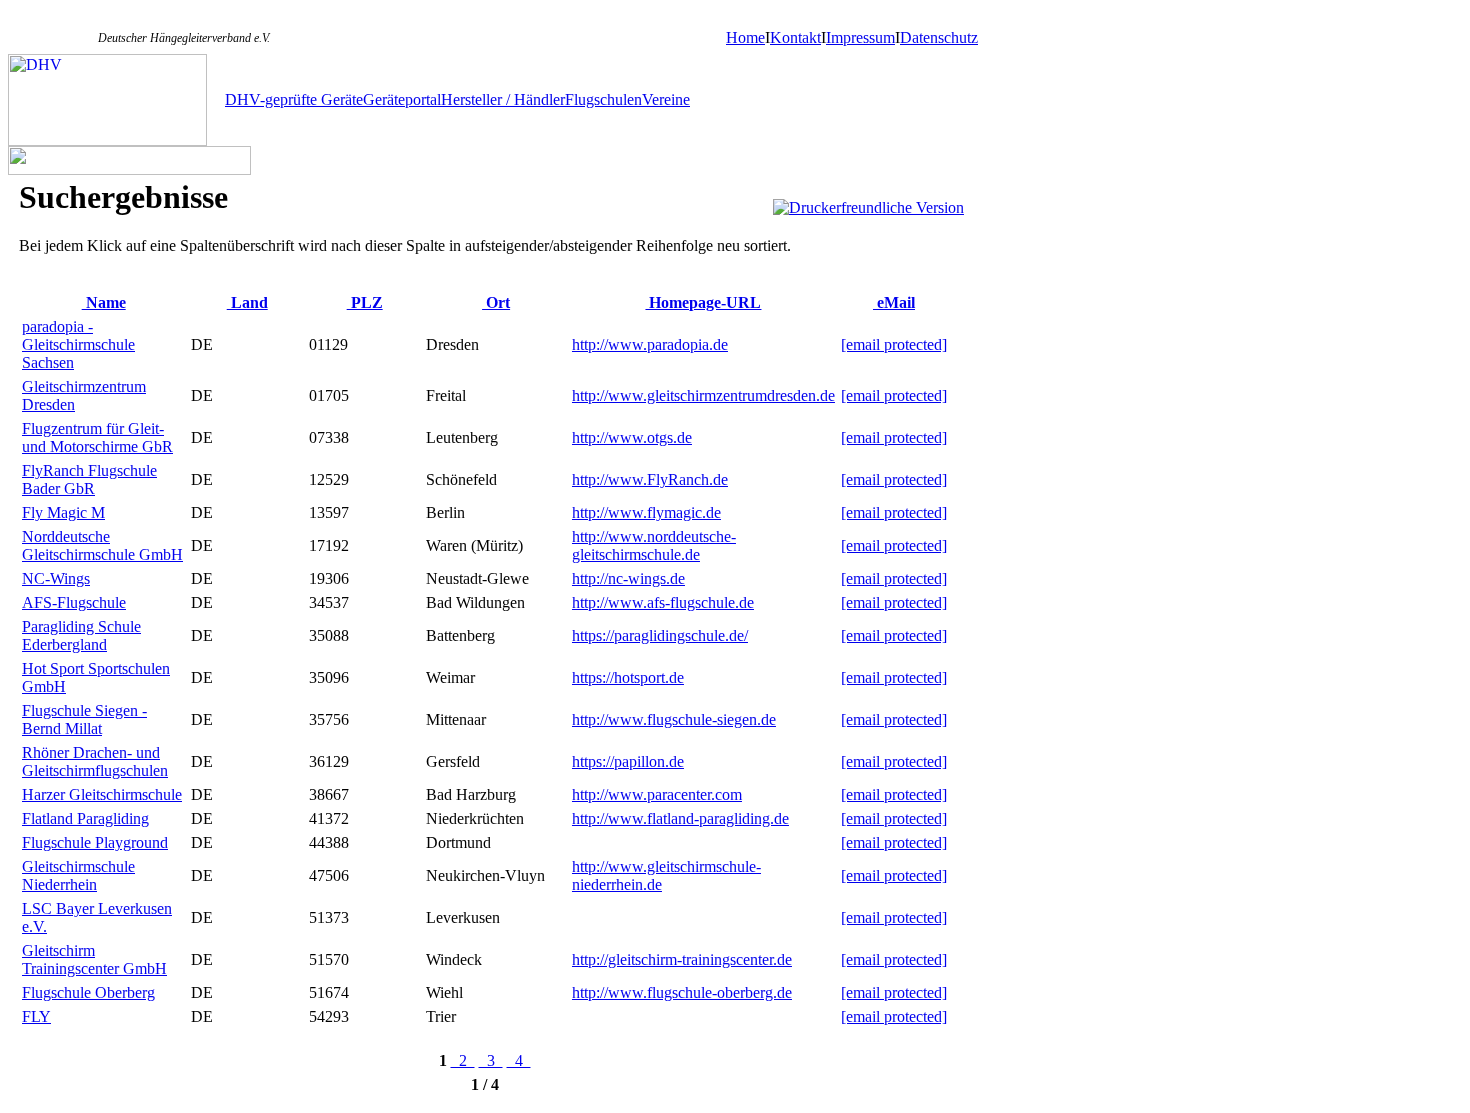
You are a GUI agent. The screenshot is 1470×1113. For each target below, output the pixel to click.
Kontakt (795, 37)
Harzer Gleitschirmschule (102, 794)
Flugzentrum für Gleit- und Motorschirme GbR (97, 437)
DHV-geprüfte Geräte (294, 99)
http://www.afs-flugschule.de (663, 602)
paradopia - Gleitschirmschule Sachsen (78, 344)
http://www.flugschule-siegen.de (674, 719)
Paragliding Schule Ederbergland (81, 635)
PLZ (365, 302)
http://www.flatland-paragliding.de (680, 818)
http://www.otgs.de (632, 437)
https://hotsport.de (628, 677)
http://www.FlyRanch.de (650, 479)
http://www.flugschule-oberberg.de (682, 992)
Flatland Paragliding (85, 818)
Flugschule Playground (95, 842)
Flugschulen (603, 99)
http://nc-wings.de (628, 578)
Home (745, 37)
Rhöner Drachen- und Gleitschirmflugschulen (95, 761)
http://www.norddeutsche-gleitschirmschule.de (654, 545)
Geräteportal (402, 99)
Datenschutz (939, 37)
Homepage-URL (703, 302)
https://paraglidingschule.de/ (660, 635)
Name (104, 302)
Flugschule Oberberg (88, 992)
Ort (496, 302)
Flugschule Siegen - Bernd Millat (84, 719)
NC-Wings (56, 578)
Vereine (666, 99)
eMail (894, 302)
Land (247, 302)
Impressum (860, 37)
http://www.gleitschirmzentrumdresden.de (703, 395)
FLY (36, 1016)
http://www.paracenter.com (657, 794)
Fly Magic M (63, 512)
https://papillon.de (628, 761)
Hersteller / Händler (503, 99)
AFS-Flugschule (74, 602)
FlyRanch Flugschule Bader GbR (89, 479)
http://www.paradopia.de (650, 344)
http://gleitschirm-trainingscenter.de (682, 959)
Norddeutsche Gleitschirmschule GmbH (102, 545)
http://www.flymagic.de (646, 512)
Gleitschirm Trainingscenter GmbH (94, 959)
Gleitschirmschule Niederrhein (78, 875)
